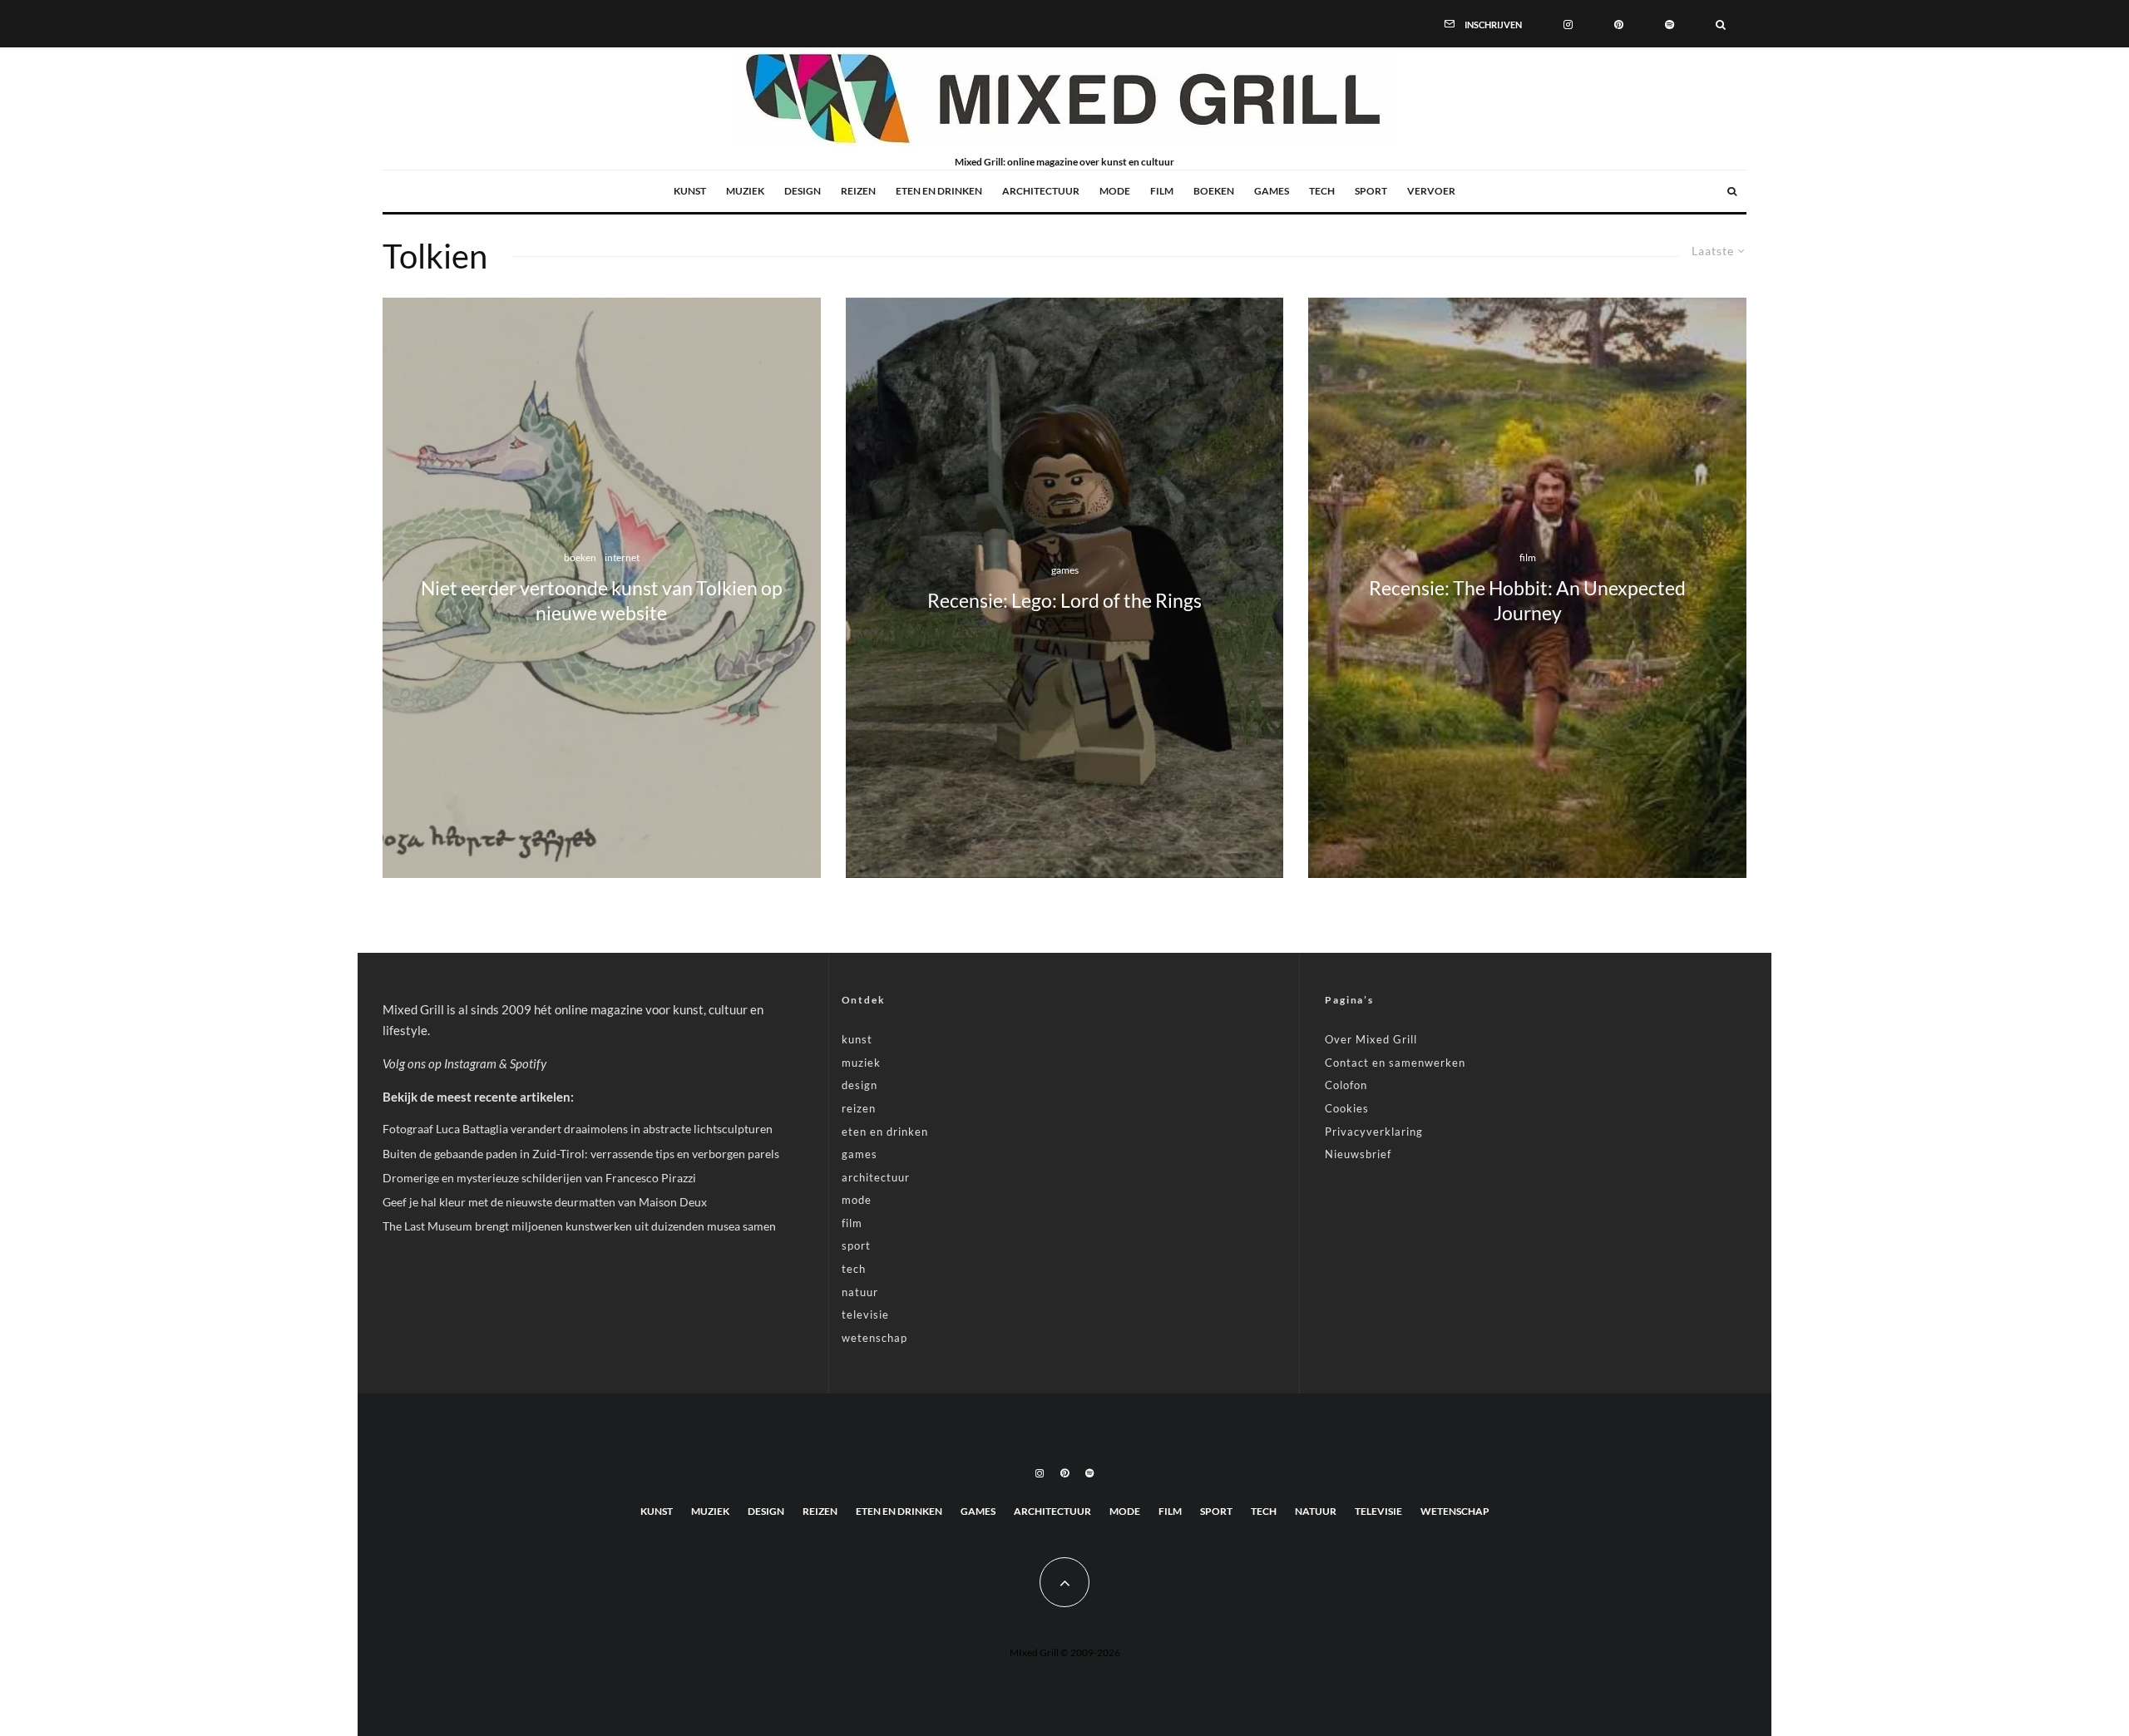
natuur (860, 1292)
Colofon (1346, 1085)
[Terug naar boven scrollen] (1064, 1582)
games (1272, 191)
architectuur (1041, 191)
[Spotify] (1670, 23)
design (803, 191)
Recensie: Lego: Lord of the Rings (1064, 601)
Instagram (470, 1063)
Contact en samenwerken (1395, 1063)
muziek (745, 191)
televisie (865, 1314)
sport (1371, 191)
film (1162, 191)
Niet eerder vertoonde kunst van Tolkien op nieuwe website (602, 601)
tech (1322, 191)
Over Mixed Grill (1371, 1039)
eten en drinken (939, 191)
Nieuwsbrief (1358, 1154)
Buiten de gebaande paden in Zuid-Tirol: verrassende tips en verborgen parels (581, 1154)
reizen (858, 191)
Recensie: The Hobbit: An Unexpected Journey (1527, 601)
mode (1115, 191)
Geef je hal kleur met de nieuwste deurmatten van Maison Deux (545, 1202)
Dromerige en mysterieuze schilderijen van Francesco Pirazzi (539, 1178)
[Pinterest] (1619, 23)
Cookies (1347, 1108)
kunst (690, 191)
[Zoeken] (1721, 23)
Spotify (528, 1063)
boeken (1214, 191)
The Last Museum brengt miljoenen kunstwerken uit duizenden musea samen (579, 1226)
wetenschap (874, 1338)
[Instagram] (1568, 23)
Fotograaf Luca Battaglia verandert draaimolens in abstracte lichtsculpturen (578, 1129)
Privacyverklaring (1374, 1132)
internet (622, 557)
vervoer (1431, 191)
